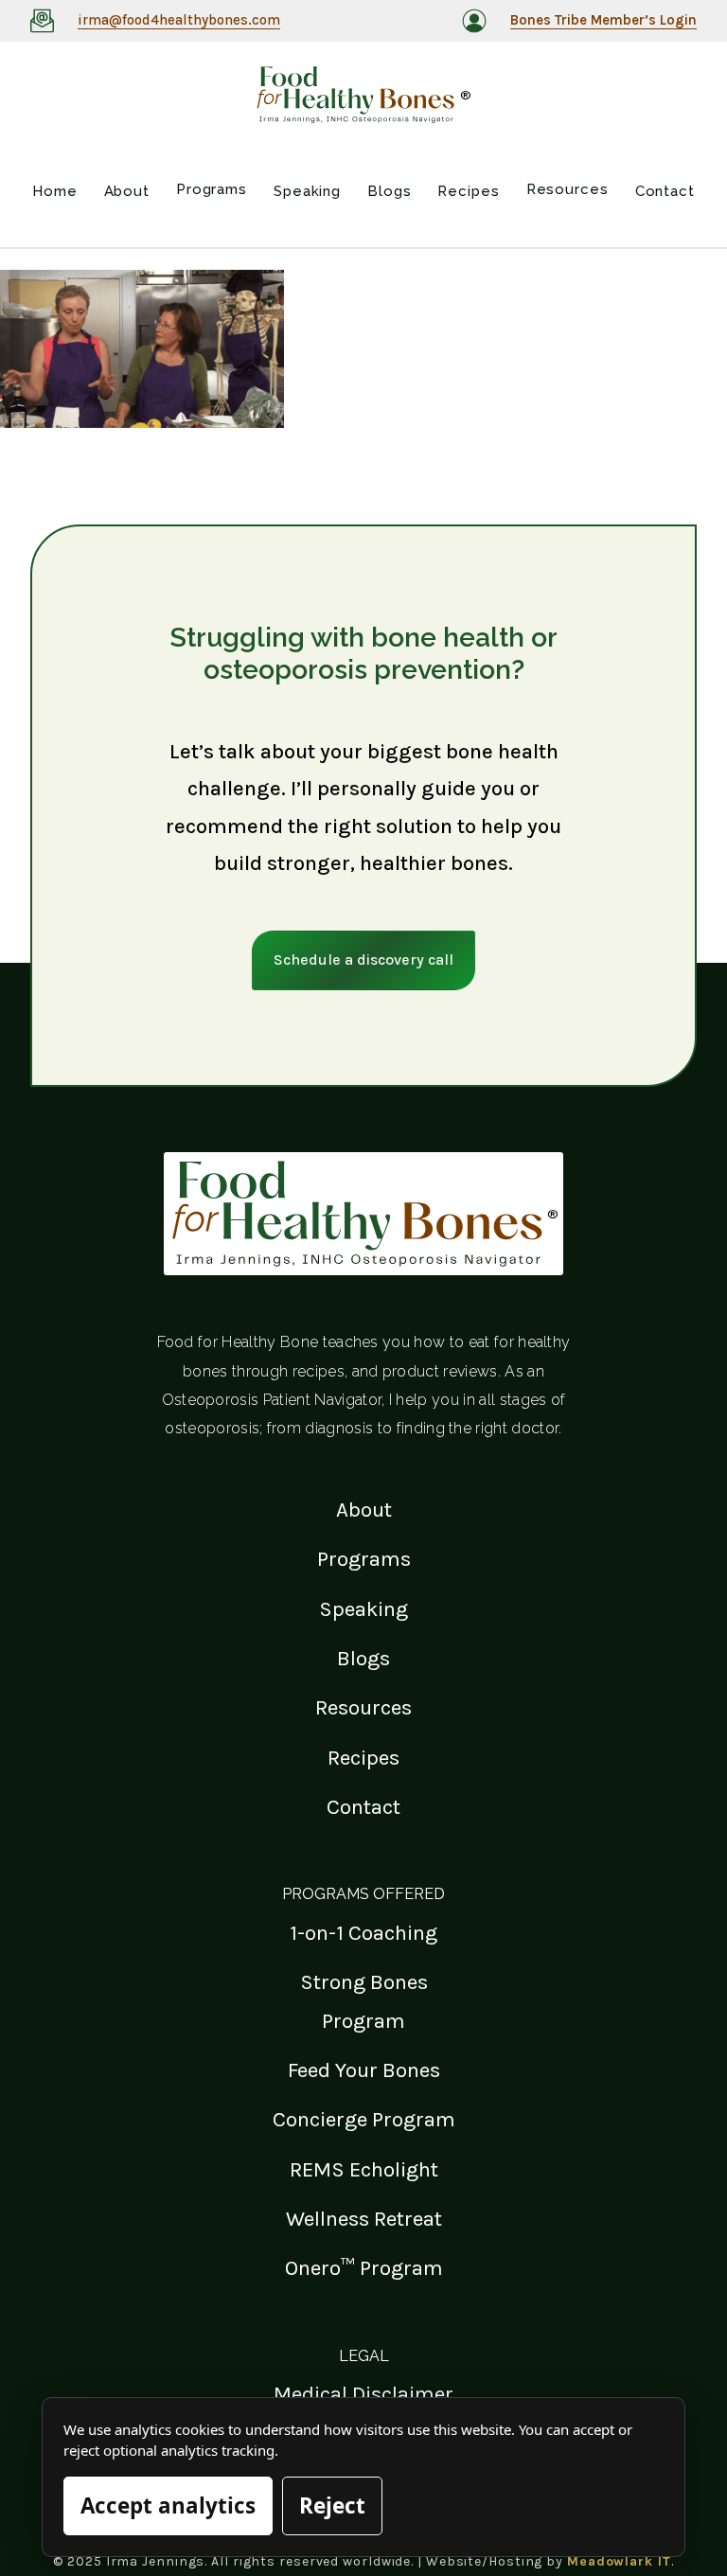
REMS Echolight (364, 2169)
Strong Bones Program (364, 2001)
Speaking (363, 1609)
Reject (332, 2505)
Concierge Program (364, 2119)
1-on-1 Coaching (363, 1933)
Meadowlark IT (619, 2561)
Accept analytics (168, 2505)
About (364, 1510)
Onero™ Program (364, 2268)
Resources (363, 1707)
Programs (364, 1559)
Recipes (363, 1758)
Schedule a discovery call (363, 959)
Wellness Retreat (364, 2219)
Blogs (363, 1658)
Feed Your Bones (364, 2070)
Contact (363, 1807)
